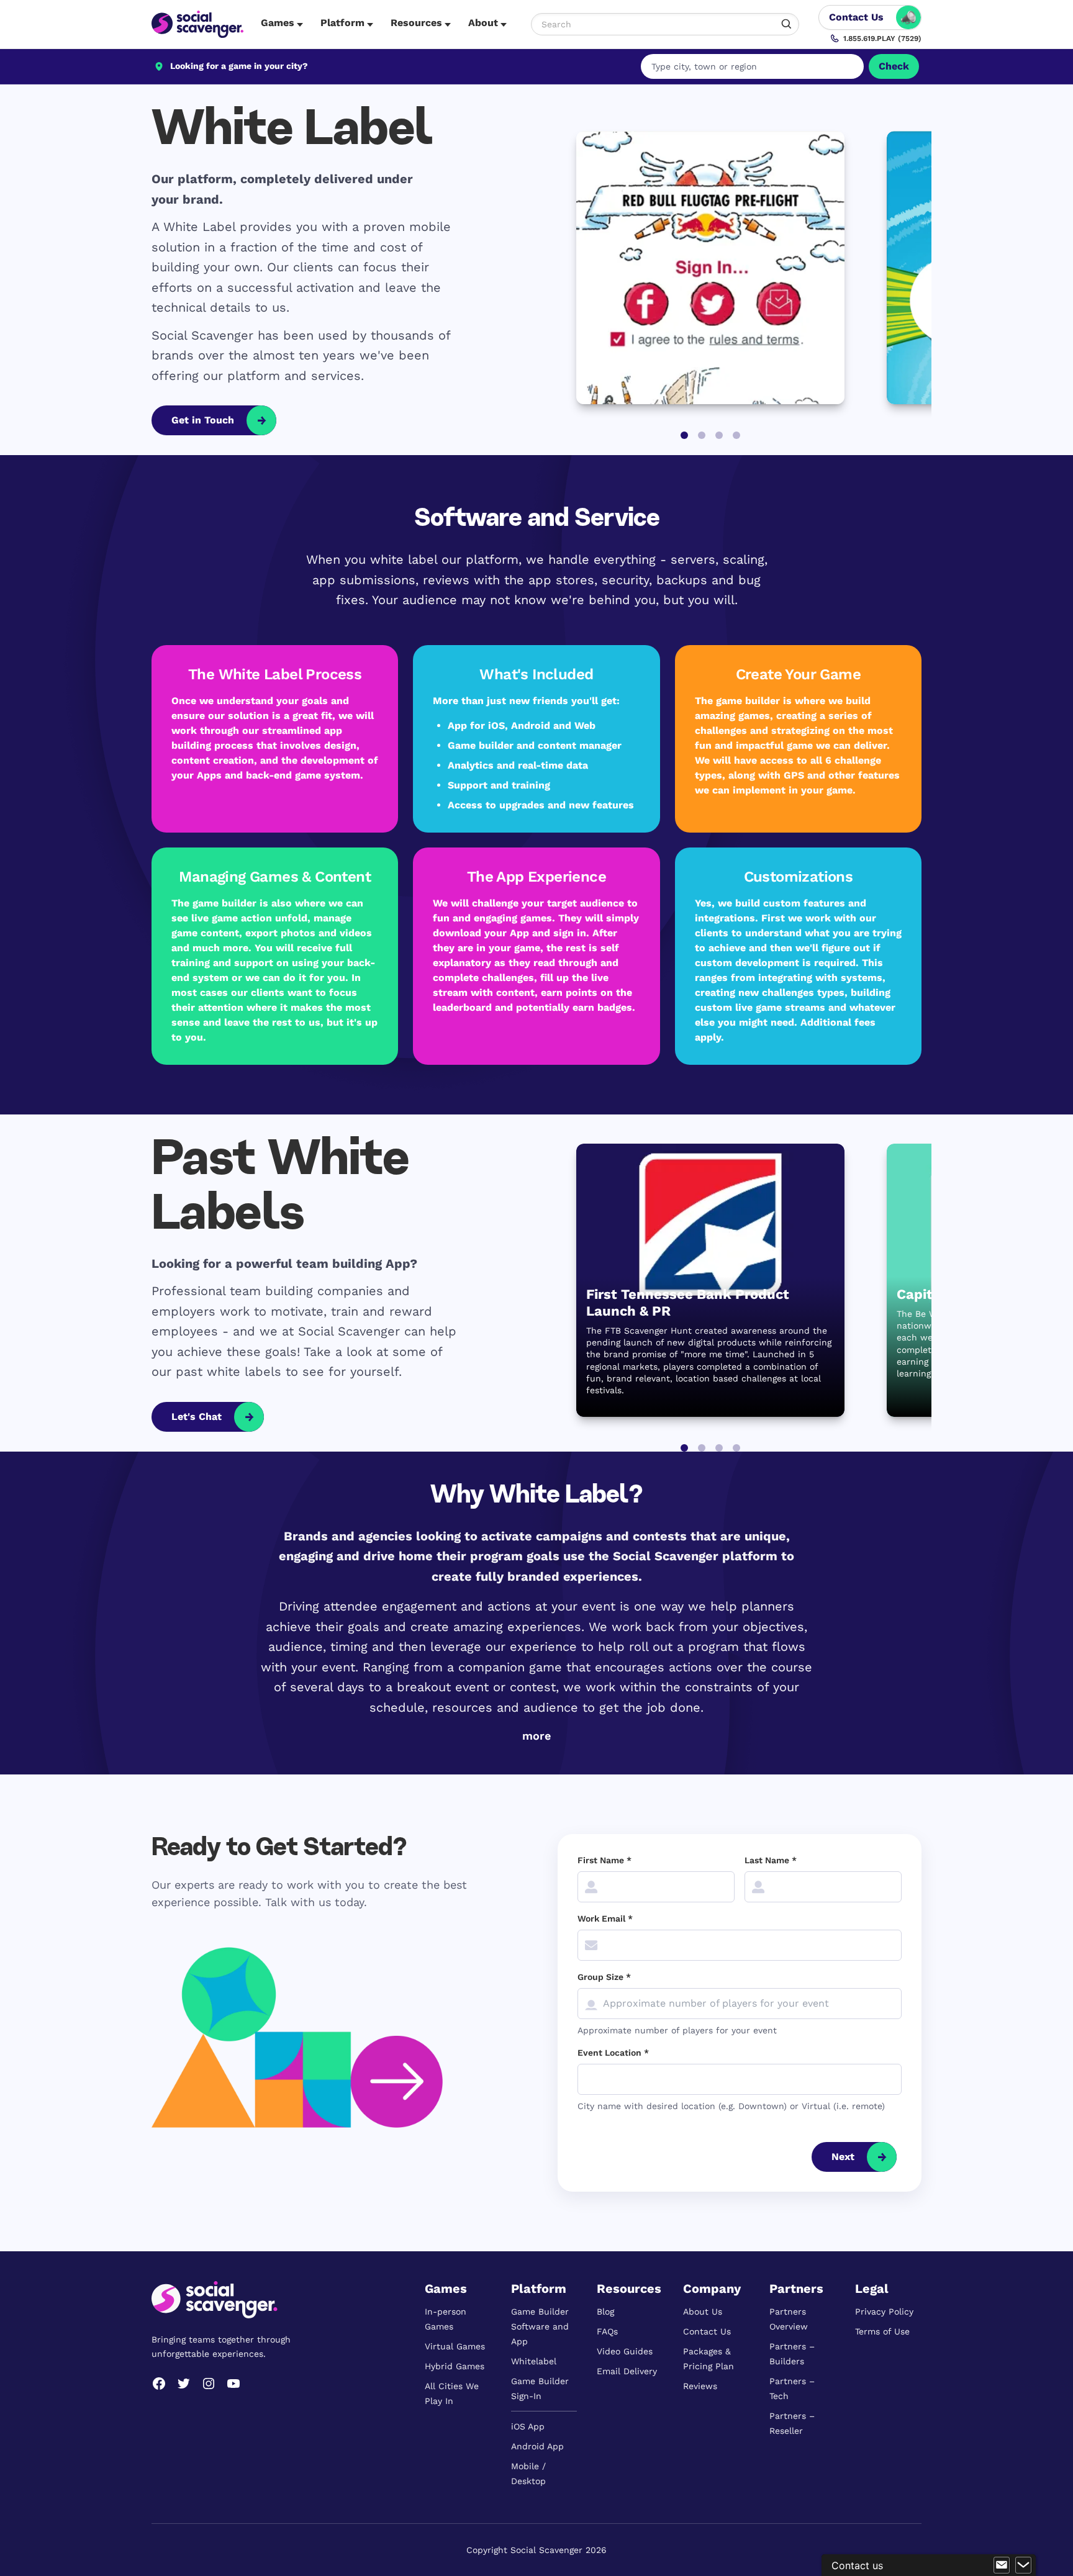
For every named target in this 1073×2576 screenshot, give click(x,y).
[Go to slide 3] (719, 435)
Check (894, 66)
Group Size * (604, 1977)
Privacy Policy (884, 2312)
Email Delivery (627, 2371)
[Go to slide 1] (684, 435)
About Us (703, 2312)
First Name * (604, 1860)
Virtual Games (455, 2346)
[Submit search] (787, 24)
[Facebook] (159, 2384)
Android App (537, 2446)
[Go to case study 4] (736, 1448)
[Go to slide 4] (736, 435)
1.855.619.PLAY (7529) (882, 38)
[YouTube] (233, 2384)
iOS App (528, 2426)
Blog (605, 2312)
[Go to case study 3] (719, 1448)
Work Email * (605, 1918)
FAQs (607, 2331)
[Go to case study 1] (684, 1448)
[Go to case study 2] (702, 1448)
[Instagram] (209, 2384)
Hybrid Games (455, 2366)
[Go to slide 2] (702, 435)
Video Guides (625, 2351)
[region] (536, 855)
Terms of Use (882, 2331)
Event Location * (613, 2053)
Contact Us (707, 2331)
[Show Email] (1002, 2565)
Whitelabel (534, 2361)
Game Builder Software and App (540, 2326)
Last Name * (771, 1860)
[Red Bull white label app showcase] (710, 268)
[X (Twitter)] (184, 2384)
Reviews (700, 2386)
